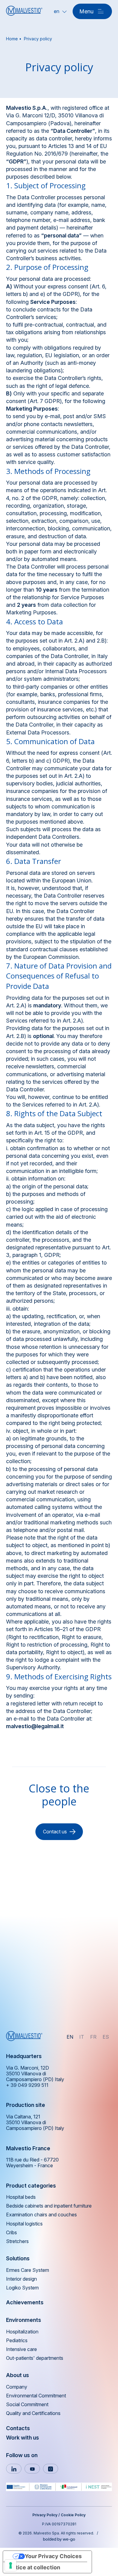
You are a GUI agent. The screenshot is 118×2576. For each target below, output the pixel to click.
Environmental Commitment (36, 2396)
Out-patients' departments (35, 2358)
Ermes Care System (28, 2270)
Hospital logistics (24, 2224)
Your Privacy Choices (53, 2556)
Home (12, 39)
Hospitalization (22, 2332)
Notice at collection (34, 2567)
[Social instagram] (51, 2469)
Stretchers (17, 2241)
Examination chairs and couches (41, 2215)
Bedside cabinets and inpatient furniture (49, 2206)
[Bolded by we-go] (59, 2538)
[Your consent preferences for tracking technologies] (11, 2565)
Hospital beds (21, 2197)
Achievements (25, 2302)
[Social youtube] (32, 2469)
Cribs (11, 2233)
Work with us (23, 2438)
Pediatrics (17, 2341)
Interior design (21, 2279)
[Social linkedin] (14, 2469)
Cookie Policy (73, 2515)
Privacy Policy (45, 2515)
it (82, 2037)
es (106, 2037)
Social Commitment (27, 2405)
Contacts (18, 2428)
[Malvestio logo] (24, 11)
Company (17, 2387)
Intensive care (21, 2349)
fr (93, 2037)
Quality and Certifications (33, 2413)
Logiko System (22, 2288)
